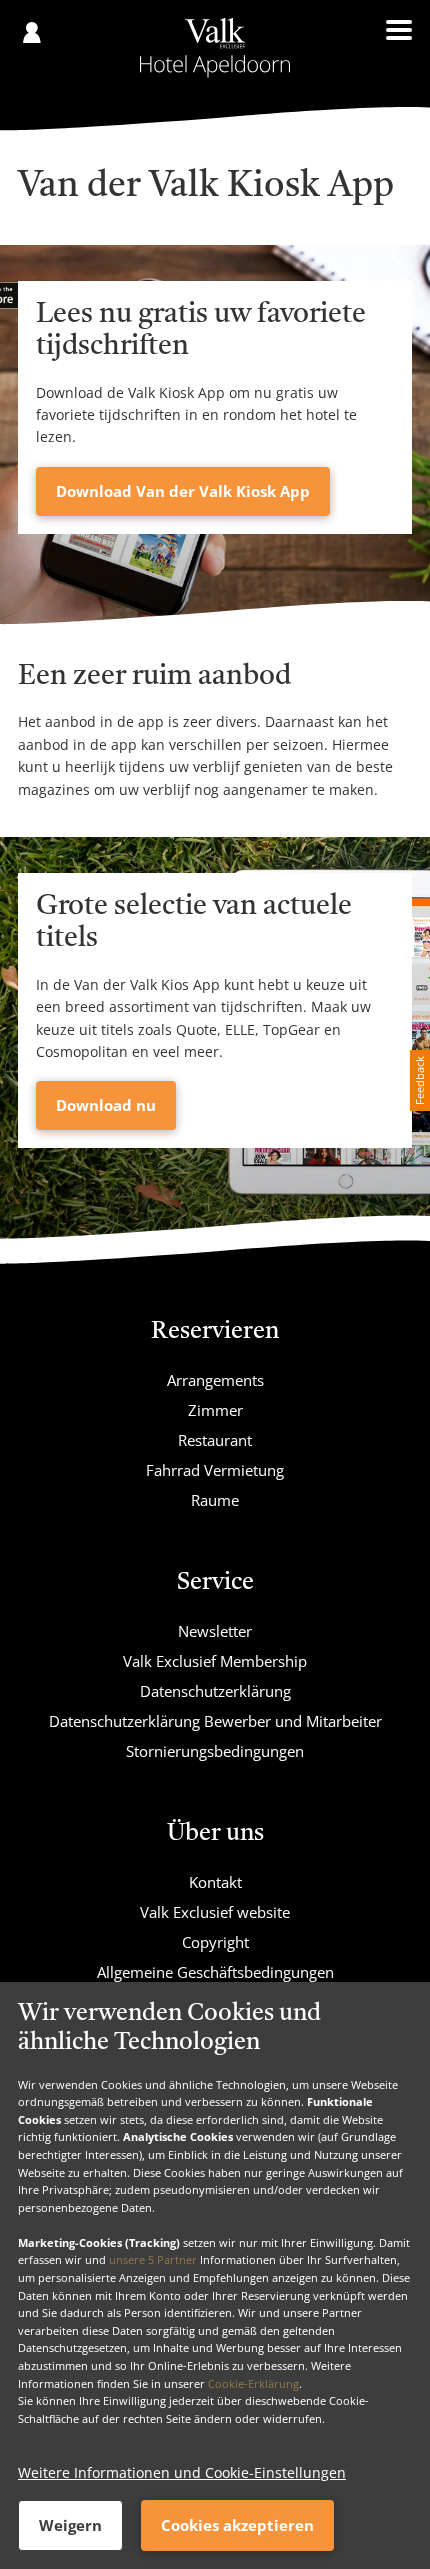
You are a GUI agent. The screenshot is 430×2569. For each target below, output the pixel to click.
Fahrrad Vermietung (215, 1470)
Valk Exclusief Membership (215, 1661)
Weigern (70, 2525)
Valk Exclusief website (215, 1912)
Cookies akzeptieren (237, 2525)
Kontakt (215, 1882)
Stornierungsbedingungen (215, 1751)
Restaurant (215, 1440)
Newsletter (215, 1631)
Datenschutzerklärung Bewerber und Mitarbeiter (215, 1721)
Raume (215, 1500)
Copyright (215, 1942)
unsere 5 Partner (153, 2259)
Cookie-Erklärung (253, 2383)
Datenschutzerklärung (215, 1691)
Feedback (419, 1080)
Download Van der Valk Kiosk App (183, 491)
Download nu (106, 1105)
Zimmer (215, 1410)
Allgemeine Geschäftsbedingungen (215, 1972)
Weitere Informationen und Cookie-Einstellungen (182, 2472)
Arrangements (215, 1380)
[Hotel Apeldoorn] (215, 48)
